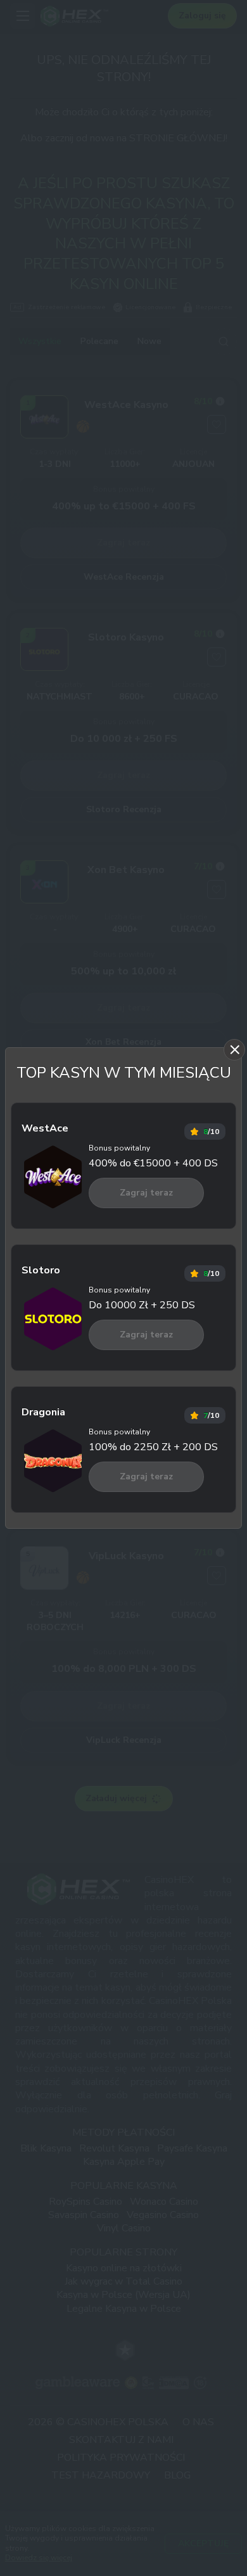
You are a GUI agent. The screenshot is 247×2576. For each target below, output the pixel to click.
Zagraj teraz (146, 1193)
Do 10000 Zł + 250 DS (142, 1305)
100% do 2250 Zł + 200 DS (153, 1447)
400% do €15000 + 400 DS (153, 1163)
